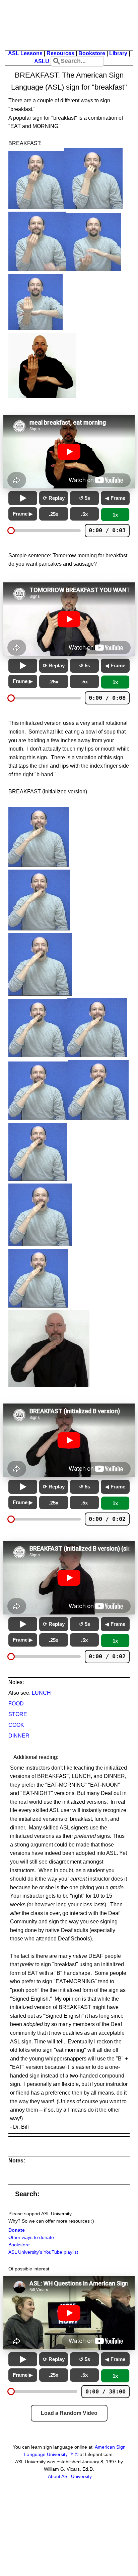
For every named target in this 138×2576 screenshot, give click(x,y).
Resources (60, 53)
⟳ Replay (54, 498)
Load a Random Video (69, 2413)
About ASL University (70, 2477)
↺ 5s (85, 498)
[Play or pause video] (69, 452)
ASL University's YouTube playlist (43, 2252)
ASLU (42, 61)
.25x (54, 514)
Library (118, 53)
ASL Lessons (25, 53)
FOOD (16, 1704)
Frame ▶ (23, 514)
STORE (18, 1714)
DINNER (19, 1736)
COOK (16, 1725)
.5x (84, 514)
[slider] (11, 531)
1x (115, 515)
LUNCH (41, 1693)
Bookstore (92, 53)
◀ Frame (115, 498)
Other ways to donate (31, 2237)
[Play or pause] (23, 498)
